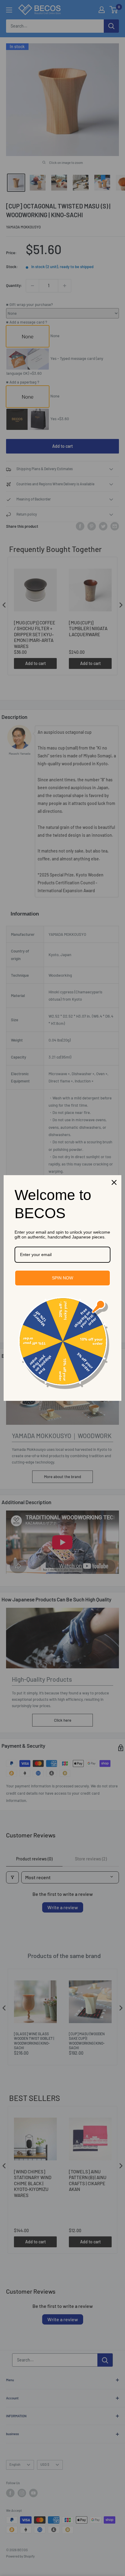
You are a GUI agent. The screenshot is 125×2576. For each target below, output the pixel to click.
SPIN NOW (62, 1278)
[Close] (114, 1182)
